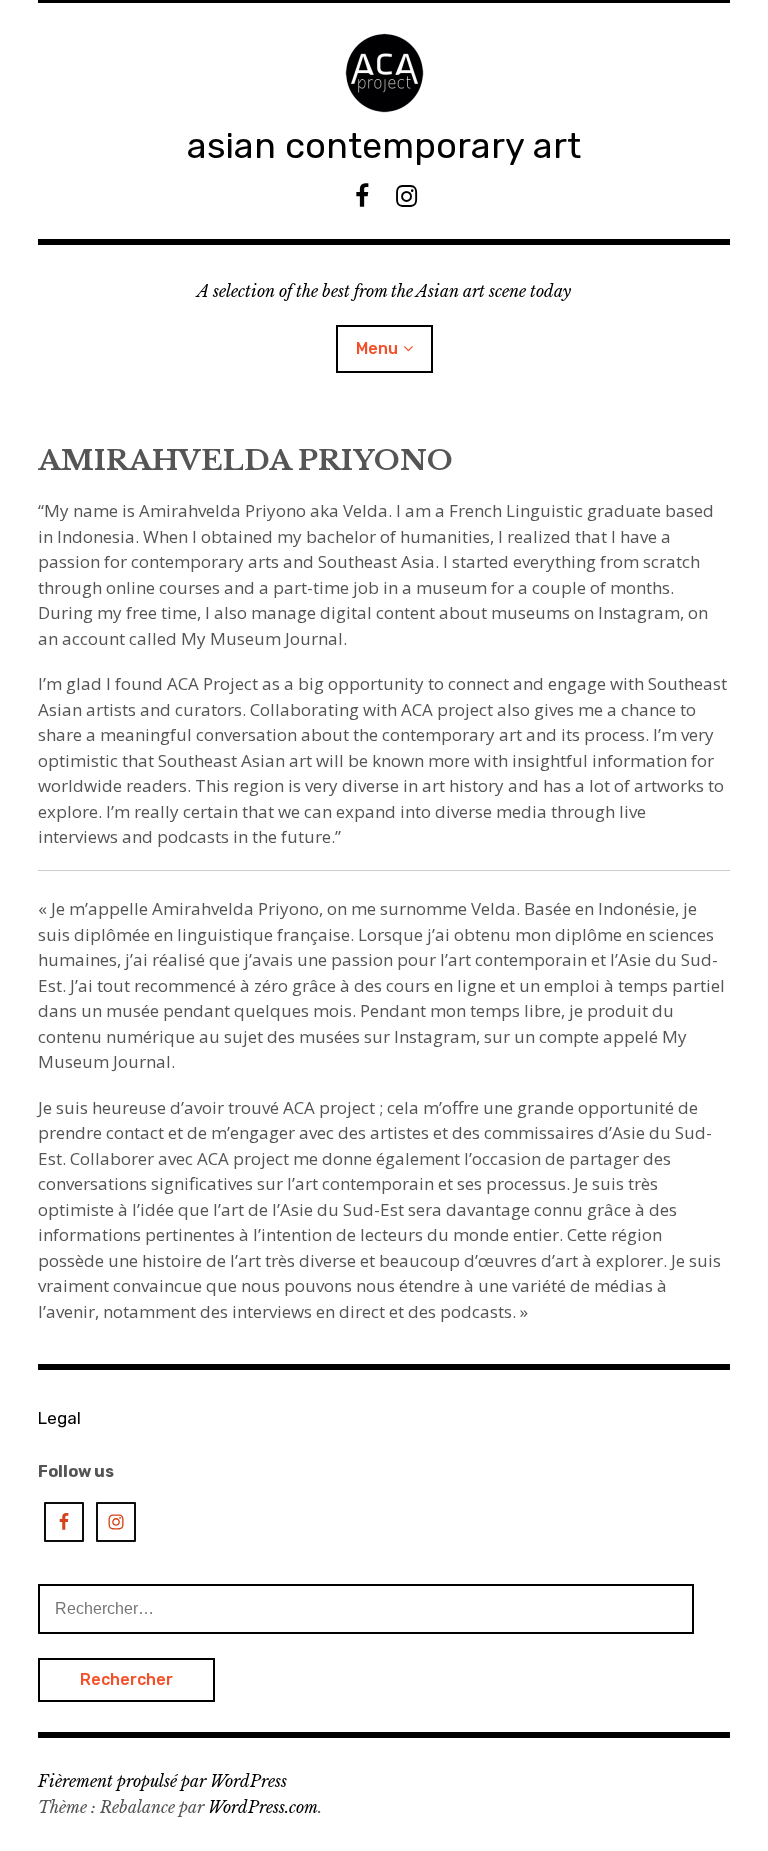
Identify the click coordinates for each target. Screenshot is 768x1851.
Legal (59, 1418)
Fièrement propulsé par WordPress (162, 1781)
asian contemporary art (384, 145)
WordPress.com (263, 1807)
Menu (377, 348)
